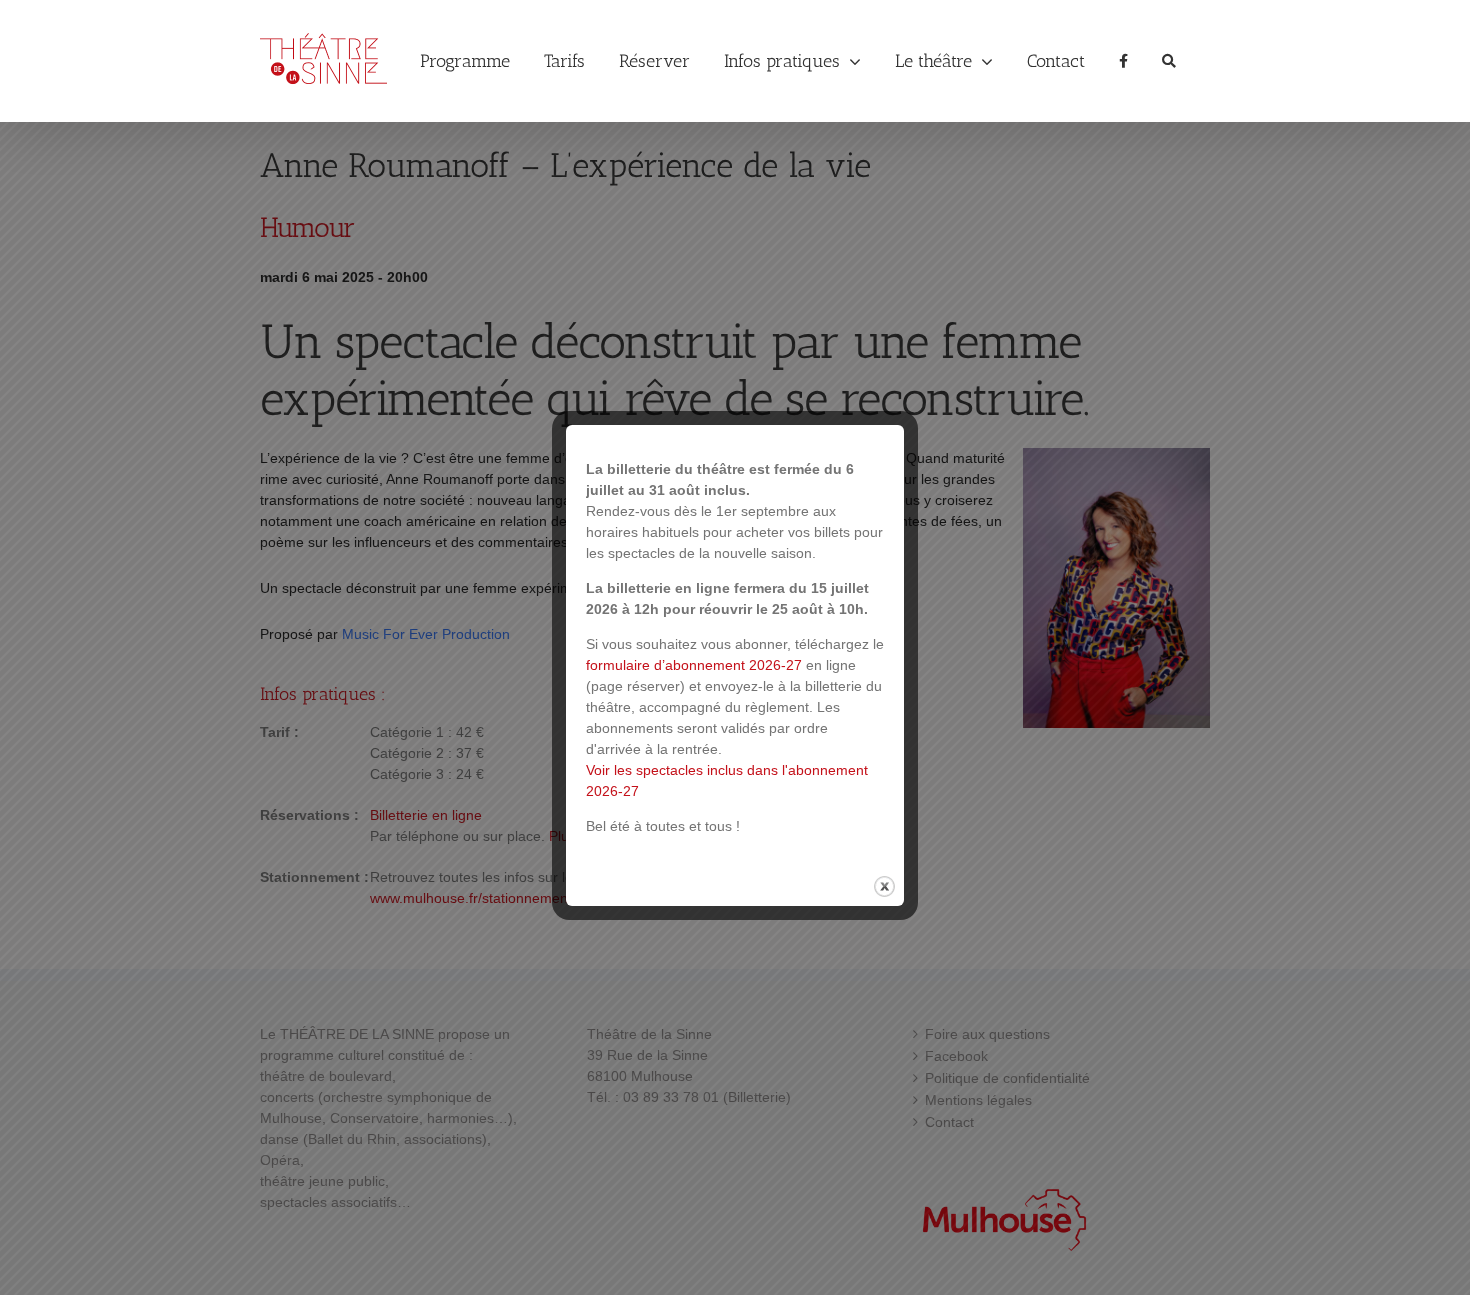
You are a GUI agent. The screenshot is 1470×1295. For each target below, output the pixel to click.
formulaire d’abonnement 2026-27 (694, 665)
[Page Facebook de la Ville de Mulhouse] (1123, 61)
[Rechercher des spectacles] (1169, 61)
